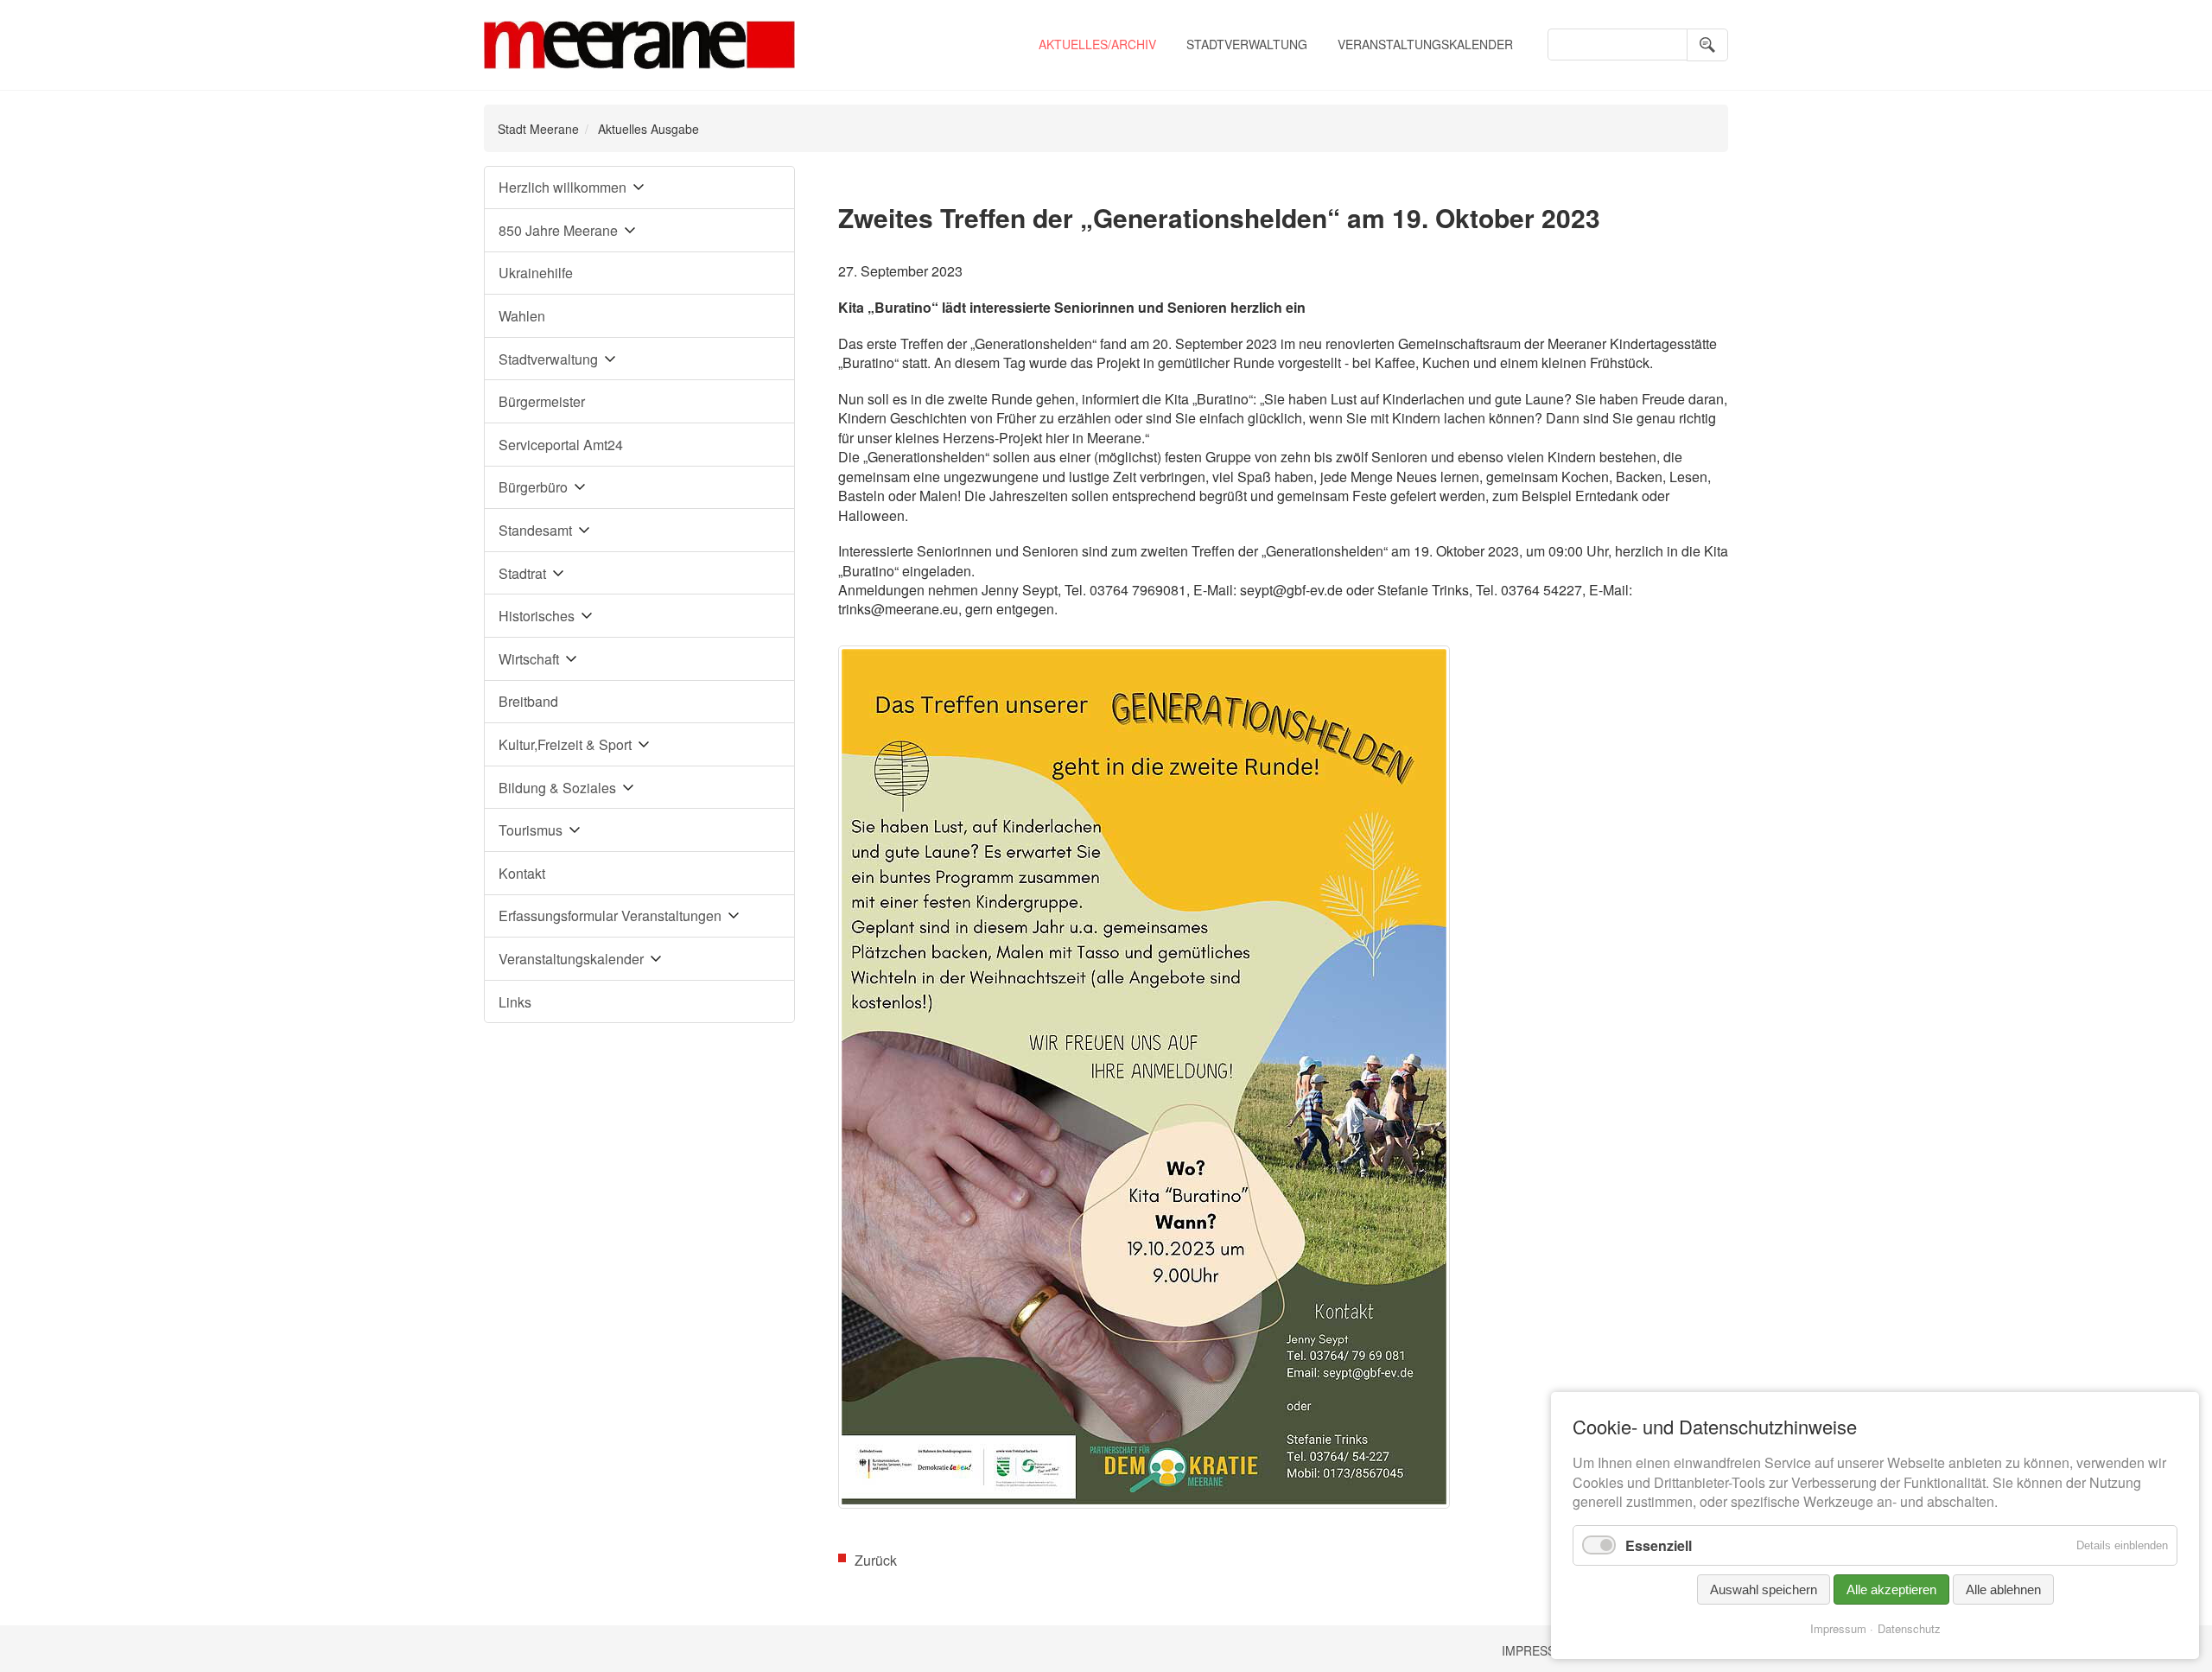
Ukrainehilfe (536, 273)
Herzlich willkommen (563, 187)
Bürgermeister (542, 401)
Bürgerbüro (533, 487)
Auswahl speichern (1764, 1589)
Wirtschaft (529, 659)
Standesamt (535, 530)
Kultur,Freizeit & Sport (565, 744)
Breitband (528, 701)
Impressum (1538, 1650)
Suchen (1707, 45)
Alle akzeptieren (1891, 1589)
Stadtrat (522, 573)
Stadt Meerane (538, 129)
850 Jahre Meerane (558, 230)
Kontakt (522, 873)
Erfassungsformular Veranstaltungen (610, 915)
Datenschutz (1909, 1628)
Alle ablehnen (2003, 1589)
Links (515, 1002)
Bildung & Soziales (557, 788)
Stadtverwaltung (1247, 44)
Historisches (537, 616)
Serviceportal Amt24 (561, 445)
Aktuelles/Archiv (1097, 44)
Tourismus (531, 830)
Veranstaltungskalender (1425, 44)
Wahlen (522, 316)
